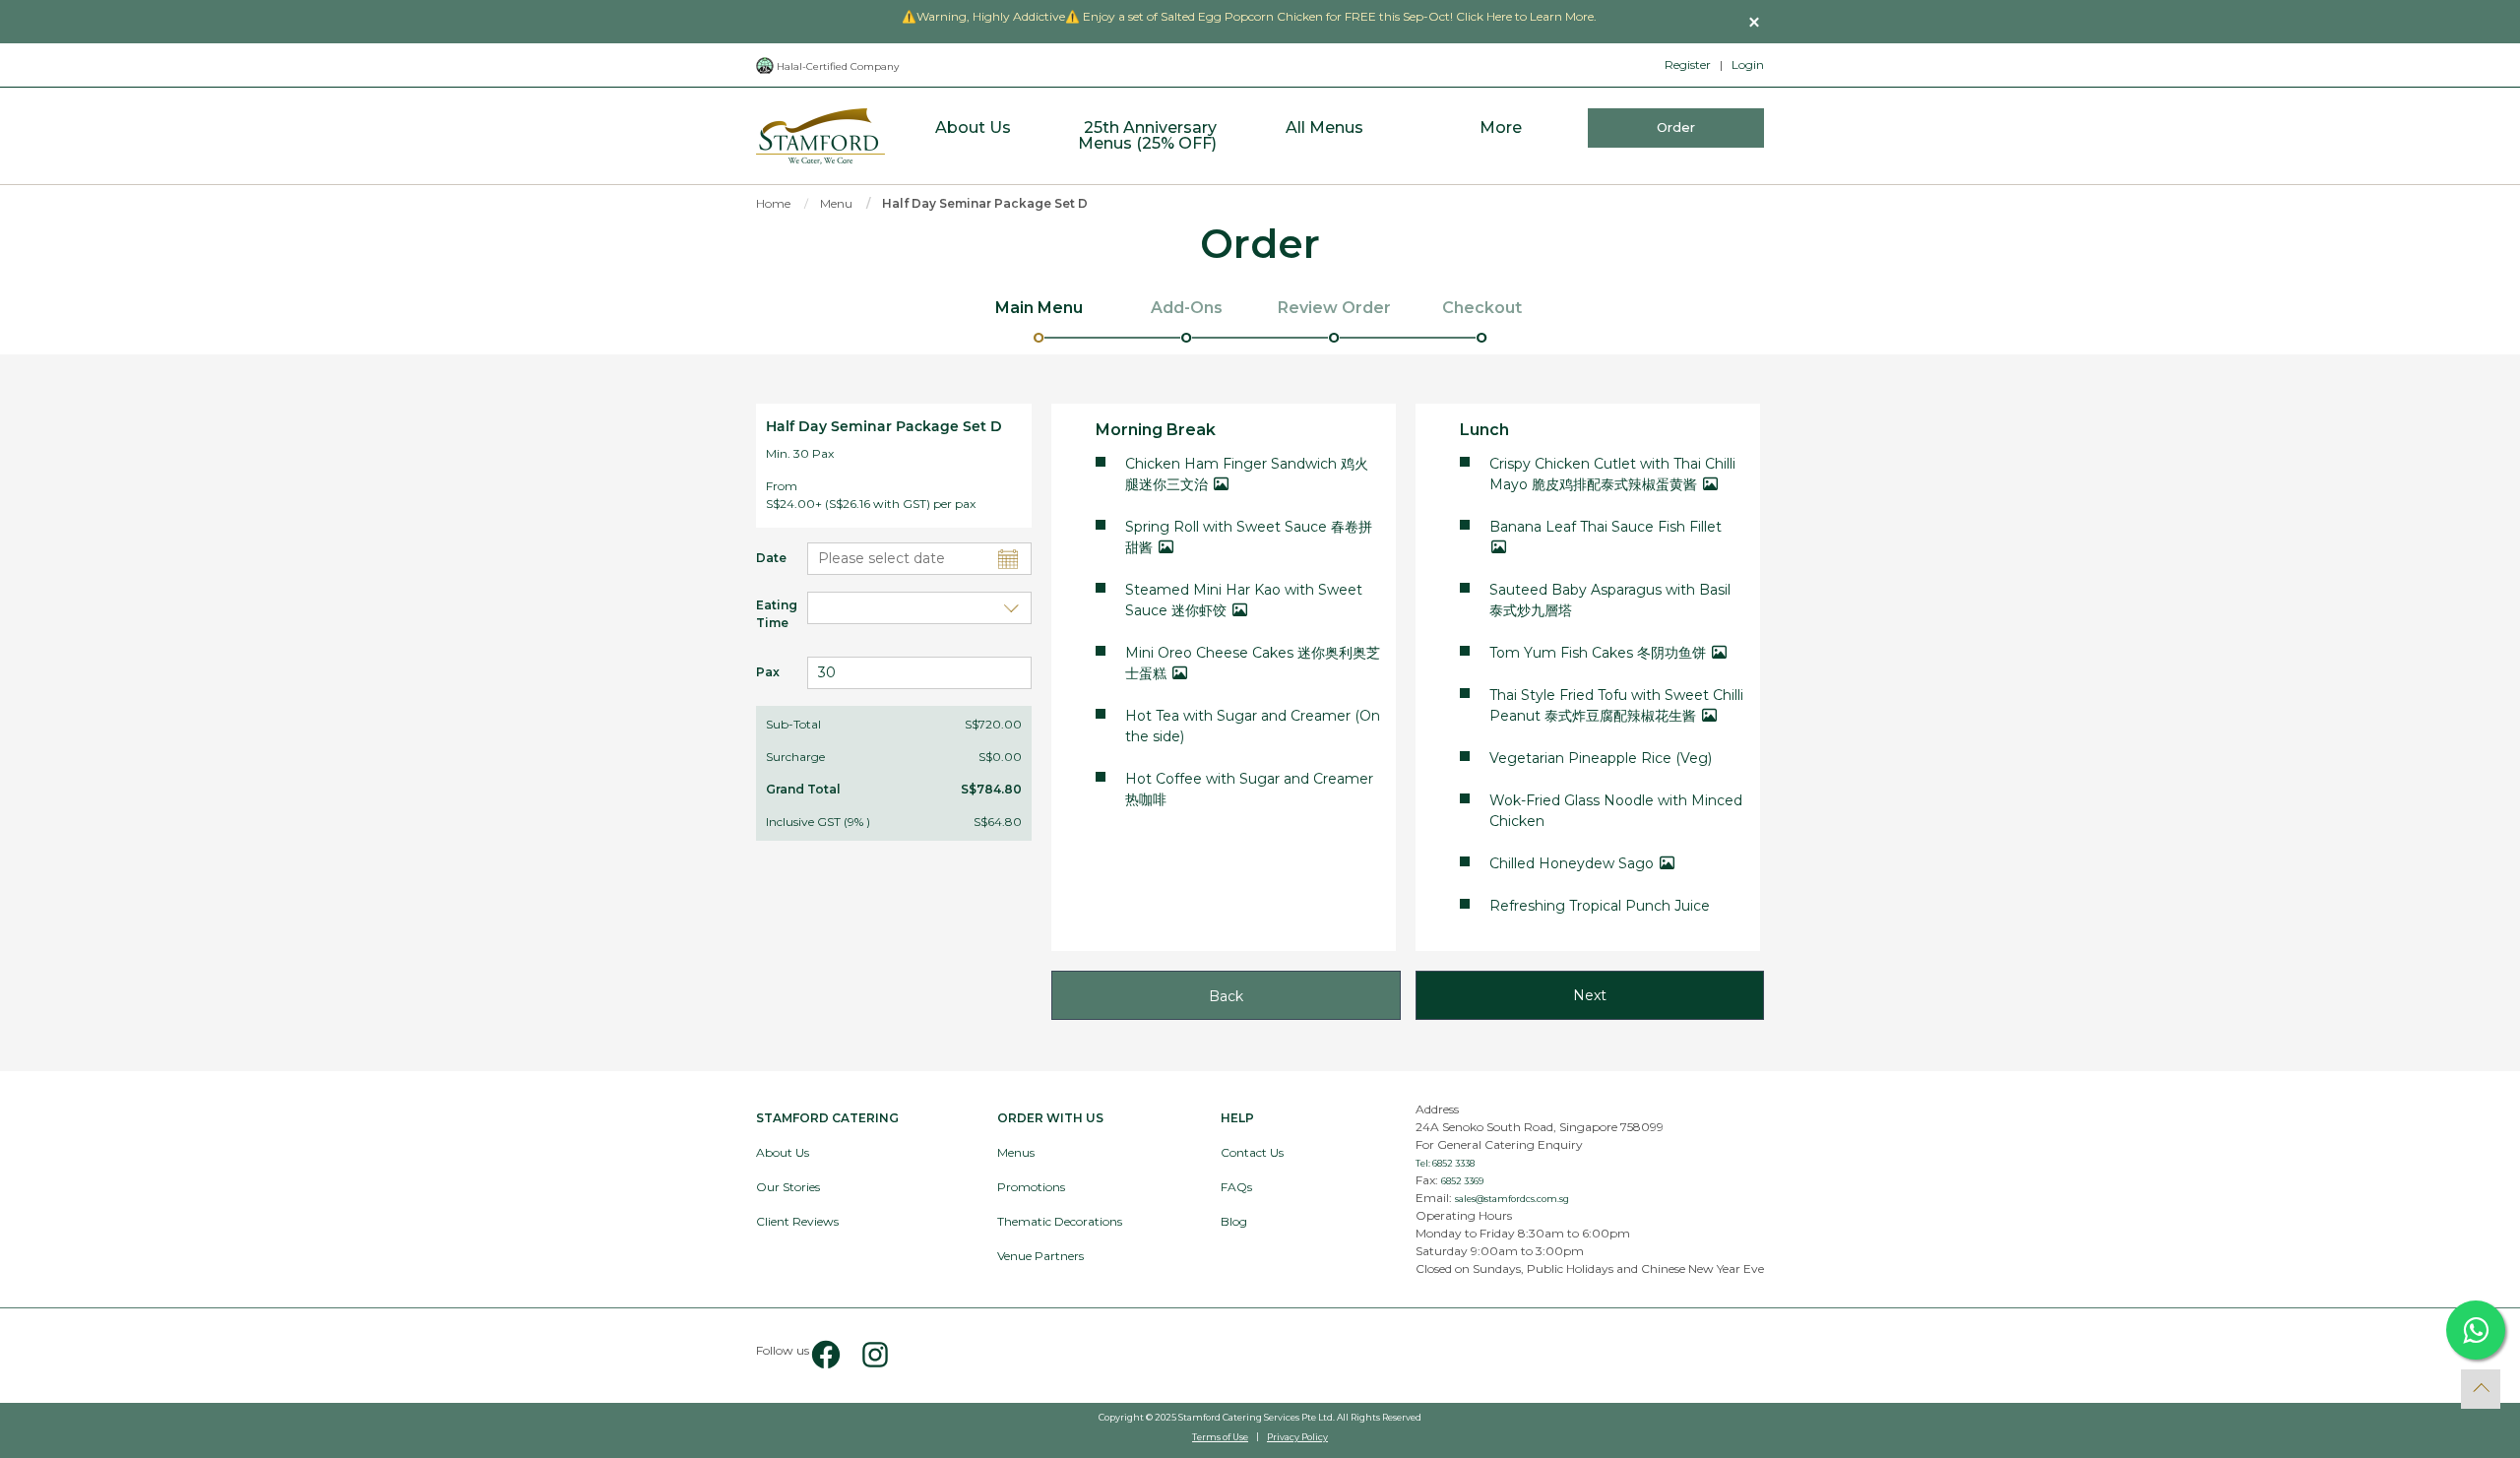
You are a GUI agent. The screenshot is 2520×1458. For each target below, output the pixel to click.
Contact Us (1252, 1152)
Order (1676, 127)
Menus (1016, 1152)
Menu (836, 203)
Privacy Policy (1297, 1437)
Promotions (1031, 1187)
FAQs (1236, 1187)
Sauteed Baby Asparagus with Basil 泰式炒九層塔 (1610, 600)
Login (1748, 64)
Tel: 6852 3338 (1445, 1163)
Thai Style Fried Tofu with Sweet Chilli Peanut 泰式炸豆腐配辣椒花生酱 (1616, 705)
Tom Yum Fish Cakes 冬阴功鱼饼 (1600, 653)
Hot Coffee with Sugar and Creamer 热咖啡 (1249, 789)
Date (767, 558)
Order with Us (1050, 1118)
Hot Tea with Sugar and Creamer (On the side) (1253, 726)
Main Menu (1039, 308)
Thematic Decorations (1060, 1221)
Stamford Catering (827, 1118)
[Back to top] (2481, 1389)
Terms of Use (1220, 1437)
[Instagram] (867, 1356)
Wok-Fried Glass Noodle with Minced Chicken (1616, 811)
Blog (1234, 1221)
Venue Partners (1040, 1256)
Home (773, 203)
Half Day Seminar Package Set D (985, 203)
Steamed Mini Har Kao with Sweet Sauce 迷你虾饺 (1244, 600)
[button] (1754, 22)
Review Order (1334, 308)
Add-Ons (1187, 308)
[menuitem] (973, 136)
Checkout (1482, 308)
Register (1688, 64)
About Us (783, 1152)
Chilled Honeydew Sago (1574, 863)
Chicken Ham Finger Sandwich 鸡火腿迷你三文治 (1247, 474)
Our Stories (788, 1187)
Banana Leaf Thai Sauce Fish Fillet (1606, 527)
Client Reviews (797, 1221)
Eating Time (767, 614)
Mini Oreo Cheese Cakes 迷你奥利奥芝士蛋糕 (1253, 663)
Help (1237, 1118)
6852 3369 (1462, 1181)
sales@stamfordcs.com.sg (1512, 1199)
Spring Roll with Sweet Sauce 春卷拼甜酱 (1249, 537)
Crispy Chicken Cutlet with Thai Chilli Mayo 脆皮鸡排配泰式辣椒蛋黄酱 (1612, 474)
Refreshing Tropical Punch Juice (1600, 906)
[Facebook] (826, 1356)
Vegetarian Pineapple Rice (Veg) (1601, 758)
